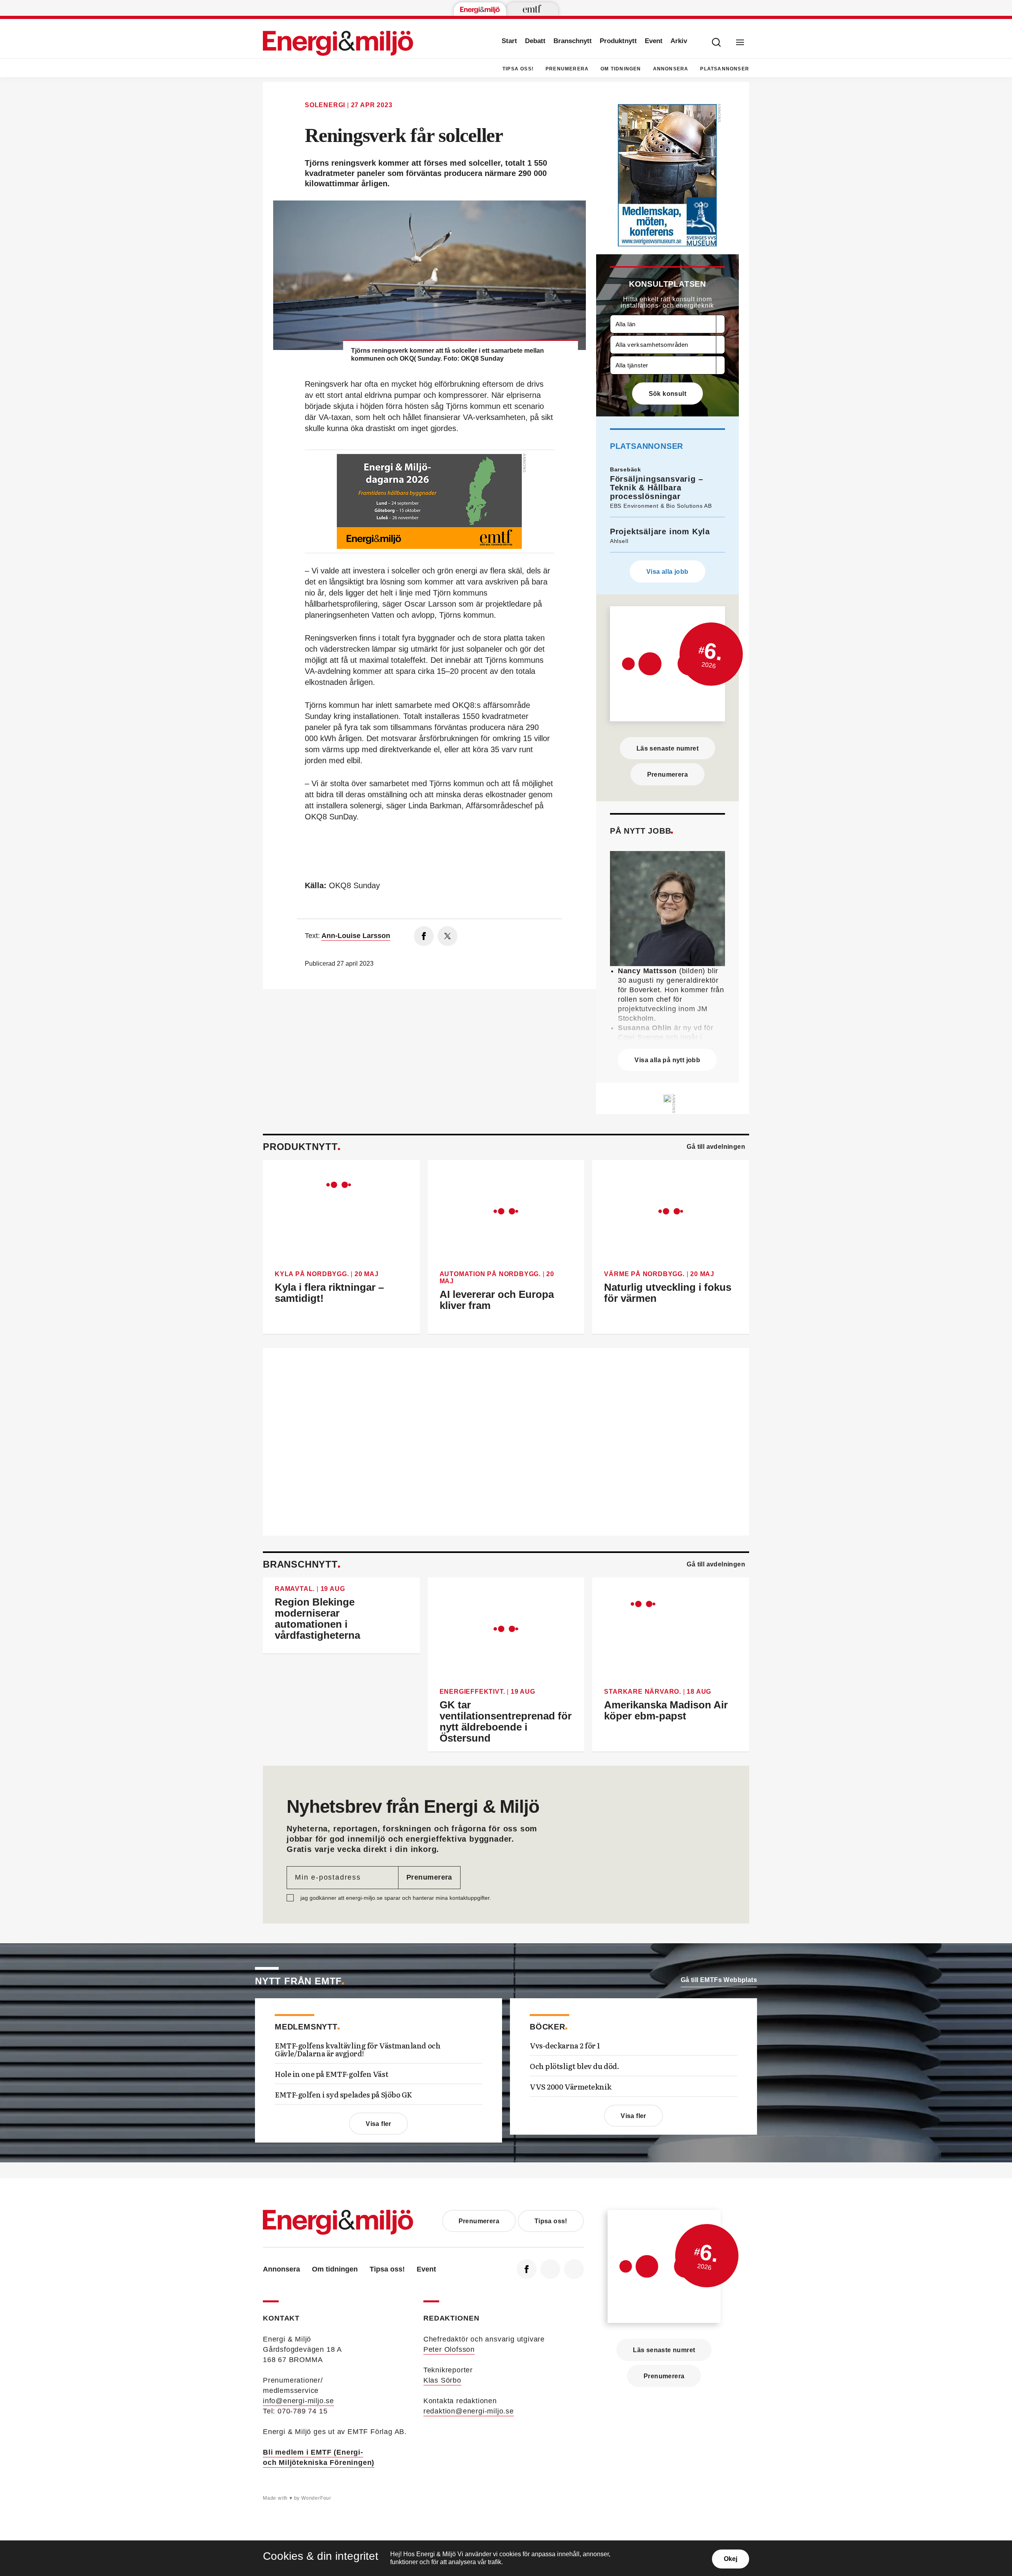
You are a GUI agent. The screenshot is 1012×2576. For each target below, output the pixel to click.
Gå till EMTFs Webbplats (719, 1980)
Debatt (535, 41)
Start (509, 41)
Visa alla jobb (667, 572)
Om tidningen (621, 69)
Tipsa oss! (518, 69)
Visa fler (379, 2124)
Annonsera (671, 69)
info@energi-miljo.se (298, 2401)
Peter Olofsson (449, 2349)
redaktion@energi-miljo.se (469, 2411)
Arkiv (679, 41)
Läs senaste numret (667, 748)
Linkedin (550, 2269)
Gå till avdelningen (716, 1147)
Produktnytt (618, 41)
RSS (574, 2269)
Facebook (527, 2269)
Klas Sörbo (442, 2380)
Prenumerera (567, 69)
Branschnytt (573, 41)
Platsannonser (725, 69)
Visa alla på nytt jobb (667, 1060)
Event (654, 41)
